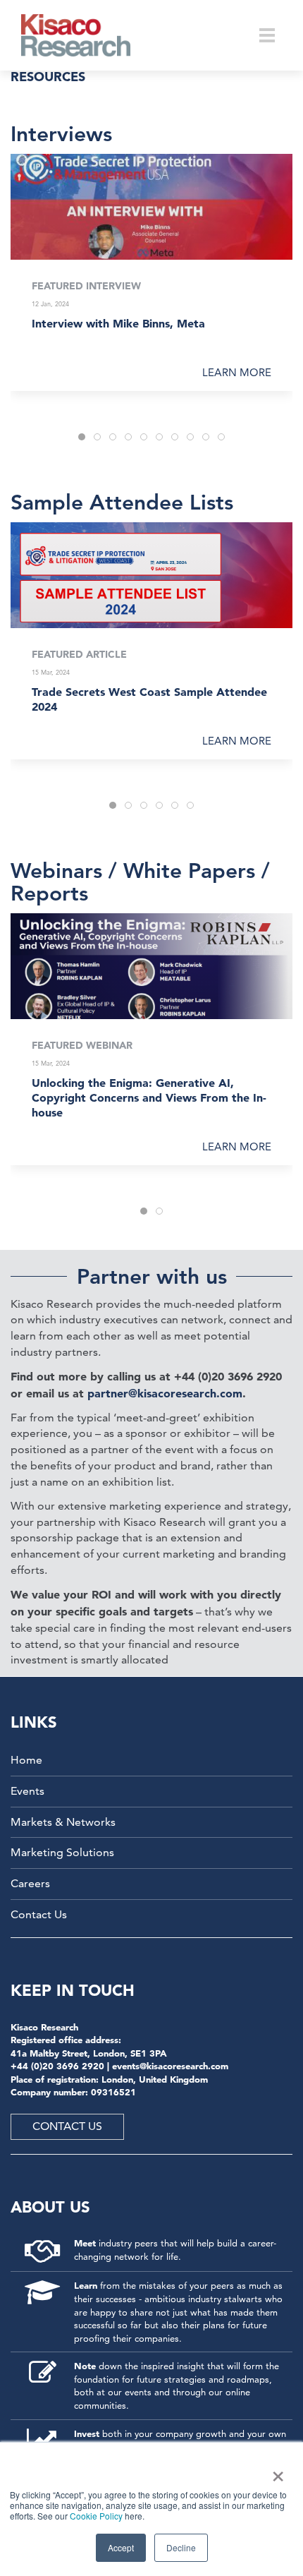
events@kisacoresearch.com (170, 2066)
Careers (30, 1883)
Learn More (237, 372)
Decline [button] (181, 2547)
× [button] (275, 2472)
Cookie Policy (96, 2516)
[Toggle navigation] (267, 35)
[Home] (85, 35)
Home (26, 1760)
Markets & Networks (63, 1822)
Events (27, 1791)
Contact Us (39, 1914)
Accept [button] (121, 2547)
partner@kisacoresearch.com (165, 1393)
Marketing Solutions (62, 1852)
